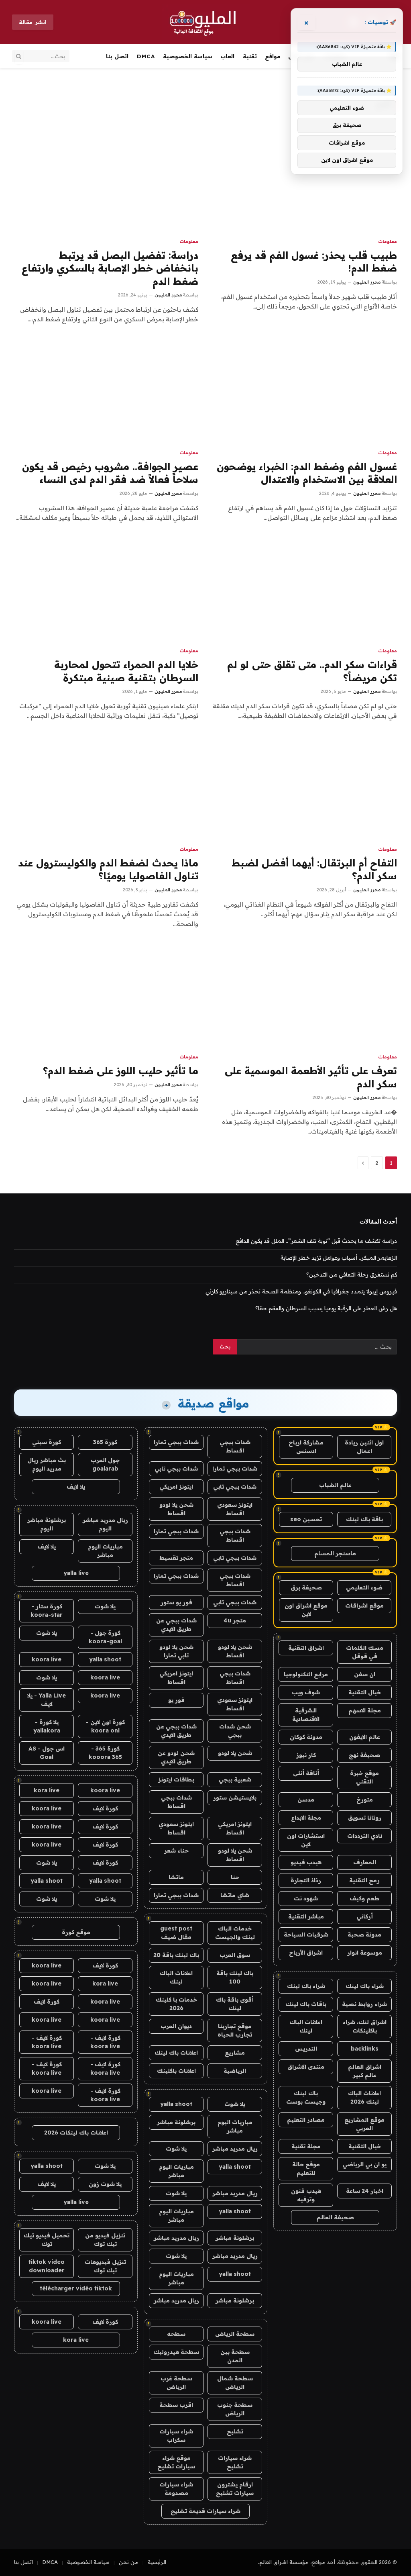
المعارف (365, 1862)
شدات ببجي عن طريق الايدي (176, 1625)
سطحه (176, 2334)
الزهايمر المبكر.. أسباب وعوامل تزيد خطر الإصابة (339, 1258)
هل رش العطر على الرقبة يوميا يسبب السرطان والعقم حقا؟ (326, 1308)
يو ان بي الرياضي (364, 2164)
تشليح (235, 2431)
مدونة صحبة (364, 1935)
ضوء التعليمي (364, 1587)
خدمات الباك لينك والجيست (235, 1933)
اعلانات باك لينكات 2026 (76, 2133)
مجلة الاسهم (365, 1710)
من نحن (129, 2562)
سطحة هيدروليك (176, 2352)
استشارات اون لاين (306, 1840)
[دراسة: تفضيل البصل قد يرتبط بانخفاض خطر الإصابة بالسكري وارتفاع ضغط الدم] (106, 179)
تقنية (250, 56)
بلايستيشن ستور (235, 1798)
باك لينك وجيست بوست (306, 2097)
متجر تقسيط (176, 1558)
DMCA (146, 56)
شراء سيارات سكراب (176, 2436)
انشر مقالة (33, 22)
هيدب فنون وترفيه (306, 2195)
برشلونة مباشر (176, 2122)
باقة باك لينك (364, 1519)
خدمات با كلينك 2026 (176, 2004)
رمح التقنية (364, 1880)
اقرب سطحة (176, 2405)
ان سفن (365, 1674)
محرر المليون (367, 282)
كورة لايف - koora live (105, 2042)
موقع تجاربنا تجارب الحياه (235, 2030)
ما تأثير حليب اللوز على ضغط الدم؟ (121, 1070)
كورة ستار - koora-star (47, 1611)
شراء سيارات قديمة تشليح (205, 2511)
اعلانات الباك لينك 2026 (364, 2097)
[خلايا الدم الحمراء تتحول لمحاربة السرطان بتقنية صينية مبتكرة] (106, 589)
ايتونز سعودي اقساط (235, 1509)
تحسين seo (306, 1519)
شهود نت (306, 1898)
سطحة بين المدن (235, 2356)
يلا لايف (76, 1487)
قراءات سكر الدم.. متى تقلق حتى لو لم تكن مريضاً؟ (312, 671)
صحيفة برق (306, 1587)
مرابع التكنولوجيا (306, 1674)
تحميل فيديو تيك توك (47, 2240)
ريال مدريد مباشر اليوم (105, 1524)
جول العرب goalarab (105, 1464)
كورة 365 (105, 1442)
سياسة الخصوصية (188, 56)
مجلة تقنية (306, 2146)
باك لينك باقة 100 (235, 1977)
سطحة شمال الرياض (235, 2383)
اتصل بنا (117, 56)
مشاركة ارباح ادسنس (306, 1447)
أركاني (365, 1916)
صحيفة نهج (364, 1755)
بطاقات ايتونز (176, 1779)
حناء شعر (176, 1851)
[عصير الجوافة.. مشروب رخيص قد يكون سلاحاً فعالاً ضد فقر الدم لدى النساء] (106, 390)
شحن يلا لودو (235, 1753)
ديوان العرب (176, 2026)
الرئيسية (157, 2562)
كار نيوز (306, 1755)
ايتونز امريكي (176, 1487)
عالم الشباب (335, 1485)
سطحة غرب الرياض (176, 2383)
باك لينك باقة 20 (176, 1955)
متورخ (365, 1800)
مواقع (273, 56)
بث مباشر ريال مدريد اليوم (47, 1464)
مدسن (306, 1800)
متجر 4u (235, 1620)
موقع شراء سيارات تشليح (176, 2462)
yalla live (76, 1573)
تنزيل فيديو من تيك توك (105, 2240)
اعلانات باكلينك (176, 2071)
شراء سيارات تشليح (235, 2462)
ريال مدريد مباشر (235, 2149)
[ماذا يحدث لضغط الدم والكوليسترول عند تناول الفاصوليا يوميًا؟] (106, 787)
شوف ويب (306, 1692)
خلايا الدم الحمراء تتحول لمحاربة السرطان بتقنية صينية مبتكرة (126, 671)
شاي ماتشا (235, 1895)
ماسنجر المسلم (335, 1553)
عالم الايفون (365, 1737)
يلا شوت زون (105, 2184)
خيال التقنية (365, 1692)
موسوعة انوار (365, 1953)
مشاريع (235, 2053)
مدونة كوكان (306, 1737)
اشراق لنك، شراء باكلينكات (365, 2026)
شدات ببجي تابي (176, 1469)
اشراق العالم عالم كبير (365, 2071)
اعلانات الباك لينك (306, 2026)
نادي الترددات (365, 1836)
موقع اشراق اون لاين (306, 1610)
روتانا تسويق (365, 1818)
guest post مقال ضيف (176, 1933)
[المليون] (206, 22)
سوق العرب (235, 1955)
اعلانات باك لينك (176, 2053)
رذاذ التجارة (306, 1880)
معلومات (388, 241)
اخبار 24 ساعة (365, 2191)
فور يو (176, 1700)
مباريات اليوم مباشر (235, 2126)
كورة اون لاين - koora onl (105, 1726)
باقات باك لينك (306, 2004)
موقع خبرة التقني (364, 1777)
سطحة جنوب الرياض (235, 2409)
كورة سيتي (47, 1442)
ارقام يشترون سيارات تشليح (235, 2489)
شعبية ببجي (235, 1779)
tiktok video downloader (47, 2266)
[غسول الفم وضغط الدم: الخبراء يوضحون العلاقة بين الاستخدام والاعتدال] (305, 390)
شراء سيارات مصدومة (176, 2489)
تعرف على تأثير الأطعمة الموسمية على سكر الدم (311, 1077)
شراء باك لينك (365, 1986)
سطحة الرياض (235, 2334)
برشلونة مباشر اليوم (47, 1524)
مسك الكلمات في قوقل (365, 1652)
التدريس (306, 2049)
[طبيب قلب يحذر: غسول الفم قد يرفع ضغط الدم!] (305, 179)
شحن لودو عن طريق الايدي (176, 1757)
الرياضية (235, 2071)
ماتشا (176, 1877)
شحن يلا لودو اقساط (176, 1509)
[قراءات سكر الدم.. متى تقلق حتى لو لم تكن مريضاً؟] (305, 589)
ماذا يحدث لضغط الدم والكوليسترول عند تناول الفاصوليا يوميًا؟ (108, 869)
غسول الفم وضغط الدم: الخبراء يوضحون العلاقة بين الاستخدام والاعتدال (307, 473)
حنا (235, 1877)
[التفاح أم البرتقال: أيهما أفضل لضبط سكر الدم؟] (305, 787)
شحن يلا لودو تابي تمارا (176, 1651)
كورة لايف (105, 1808)
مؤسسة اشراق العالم (284, 2562)
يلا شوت (235, 2104)
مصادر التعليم (306, 2120)
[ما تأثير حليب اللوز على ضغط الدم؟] (106, 995)
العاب (227, 56)
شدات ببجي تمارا (176, 1442)
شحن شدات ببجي (235, 1731)
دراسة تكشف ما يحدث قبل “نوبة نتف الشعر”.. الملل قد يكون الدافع (316, 1241)
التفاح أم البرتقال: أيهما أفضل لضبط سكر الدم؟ (314, 869)
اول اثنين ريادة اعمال (364, 1447)
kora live (47, 1790)
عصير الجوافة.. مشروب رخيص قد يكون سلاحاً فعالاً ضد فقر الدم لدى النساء (110, 473)
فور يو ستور (176, 1602)
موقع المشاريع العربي (364, 2124)
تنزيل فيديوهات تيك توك (105, 2266)
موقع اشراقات (364, 1606)
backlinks (365, 2049)
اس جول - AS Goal (47, 1753)
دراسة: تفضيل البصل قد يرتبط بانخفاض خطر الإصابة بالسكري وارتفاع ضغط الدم (110, 268)
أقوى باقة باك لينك (235, 2004)
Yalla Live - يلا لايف (47, 1700)
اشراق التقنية (306, 1648)
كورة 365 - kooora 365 (105, 1753)
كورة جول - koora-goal (105, 1637)
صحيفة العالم (335, 2217)
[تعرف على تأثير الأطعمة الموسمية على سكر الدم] (305, 995)
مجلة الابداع (306, 1818)
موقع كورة (76, 1932)
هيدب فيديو (306, 1862)
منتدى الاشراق (306, 2067)
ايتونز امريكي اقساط (176, 1678)
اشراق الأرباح (306, 1953)
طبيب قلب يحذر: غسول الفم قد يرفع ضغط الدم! (314, 262)
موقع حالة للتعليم (306, 2168)
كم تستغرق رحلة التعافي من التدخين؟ (352, 1275)
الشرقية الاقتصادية (306, 1715)
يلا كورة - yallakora (47, 1726)
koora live (47, 1659)
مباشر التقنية (306, 1916)
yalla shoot (176, 2104)
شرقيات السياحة (306, 1935)
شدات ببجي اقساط (235, 1446)
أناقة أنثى (306, 1773)
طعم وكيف (364, 1898)
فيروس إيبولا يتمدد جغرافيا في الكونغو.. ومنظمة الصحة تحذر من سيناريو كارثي (301, 1291)
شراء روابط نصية (364, 2004)
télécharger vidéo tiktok (76, 2288)
